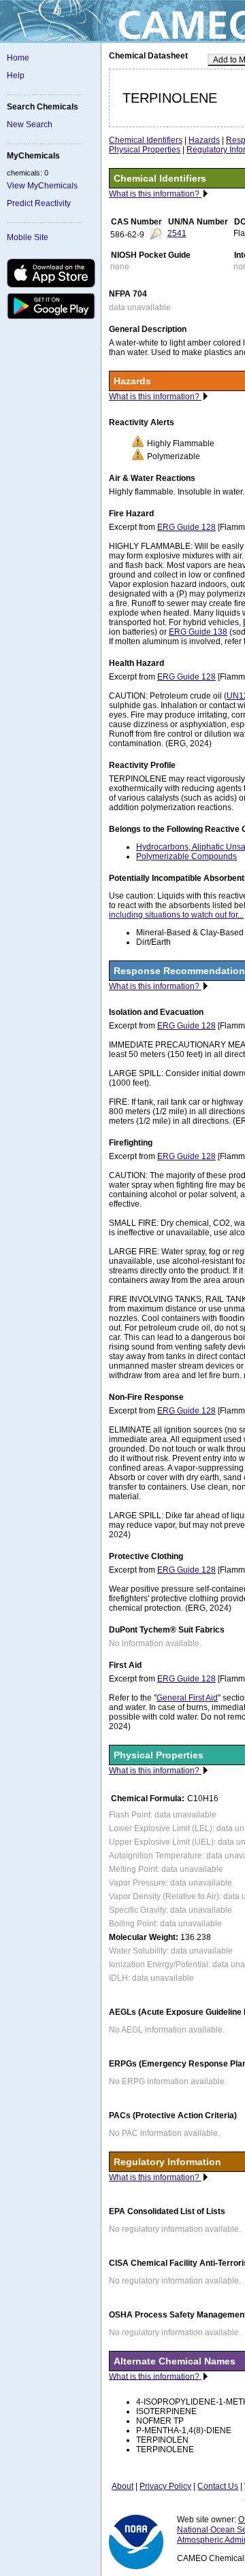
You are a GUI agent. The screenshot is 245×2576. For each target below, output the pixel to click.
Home (18, 58)
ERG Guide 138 (198, 632)
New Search (30, 124)
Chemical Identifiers (146, 140)
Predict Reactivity (39, 203)
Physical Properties (145, 150)
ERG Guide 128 (186, 527)
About (122, 2486)
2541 (177, 233)
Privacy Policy (165, 2486)
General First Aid (187, 1698)
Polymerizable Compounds (186, 856)
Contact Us (218, 2486)
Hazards (204, 140)
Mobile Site (28, 237)
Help (16, 76)
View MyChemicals (42, 186)
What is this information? (155, 194)
